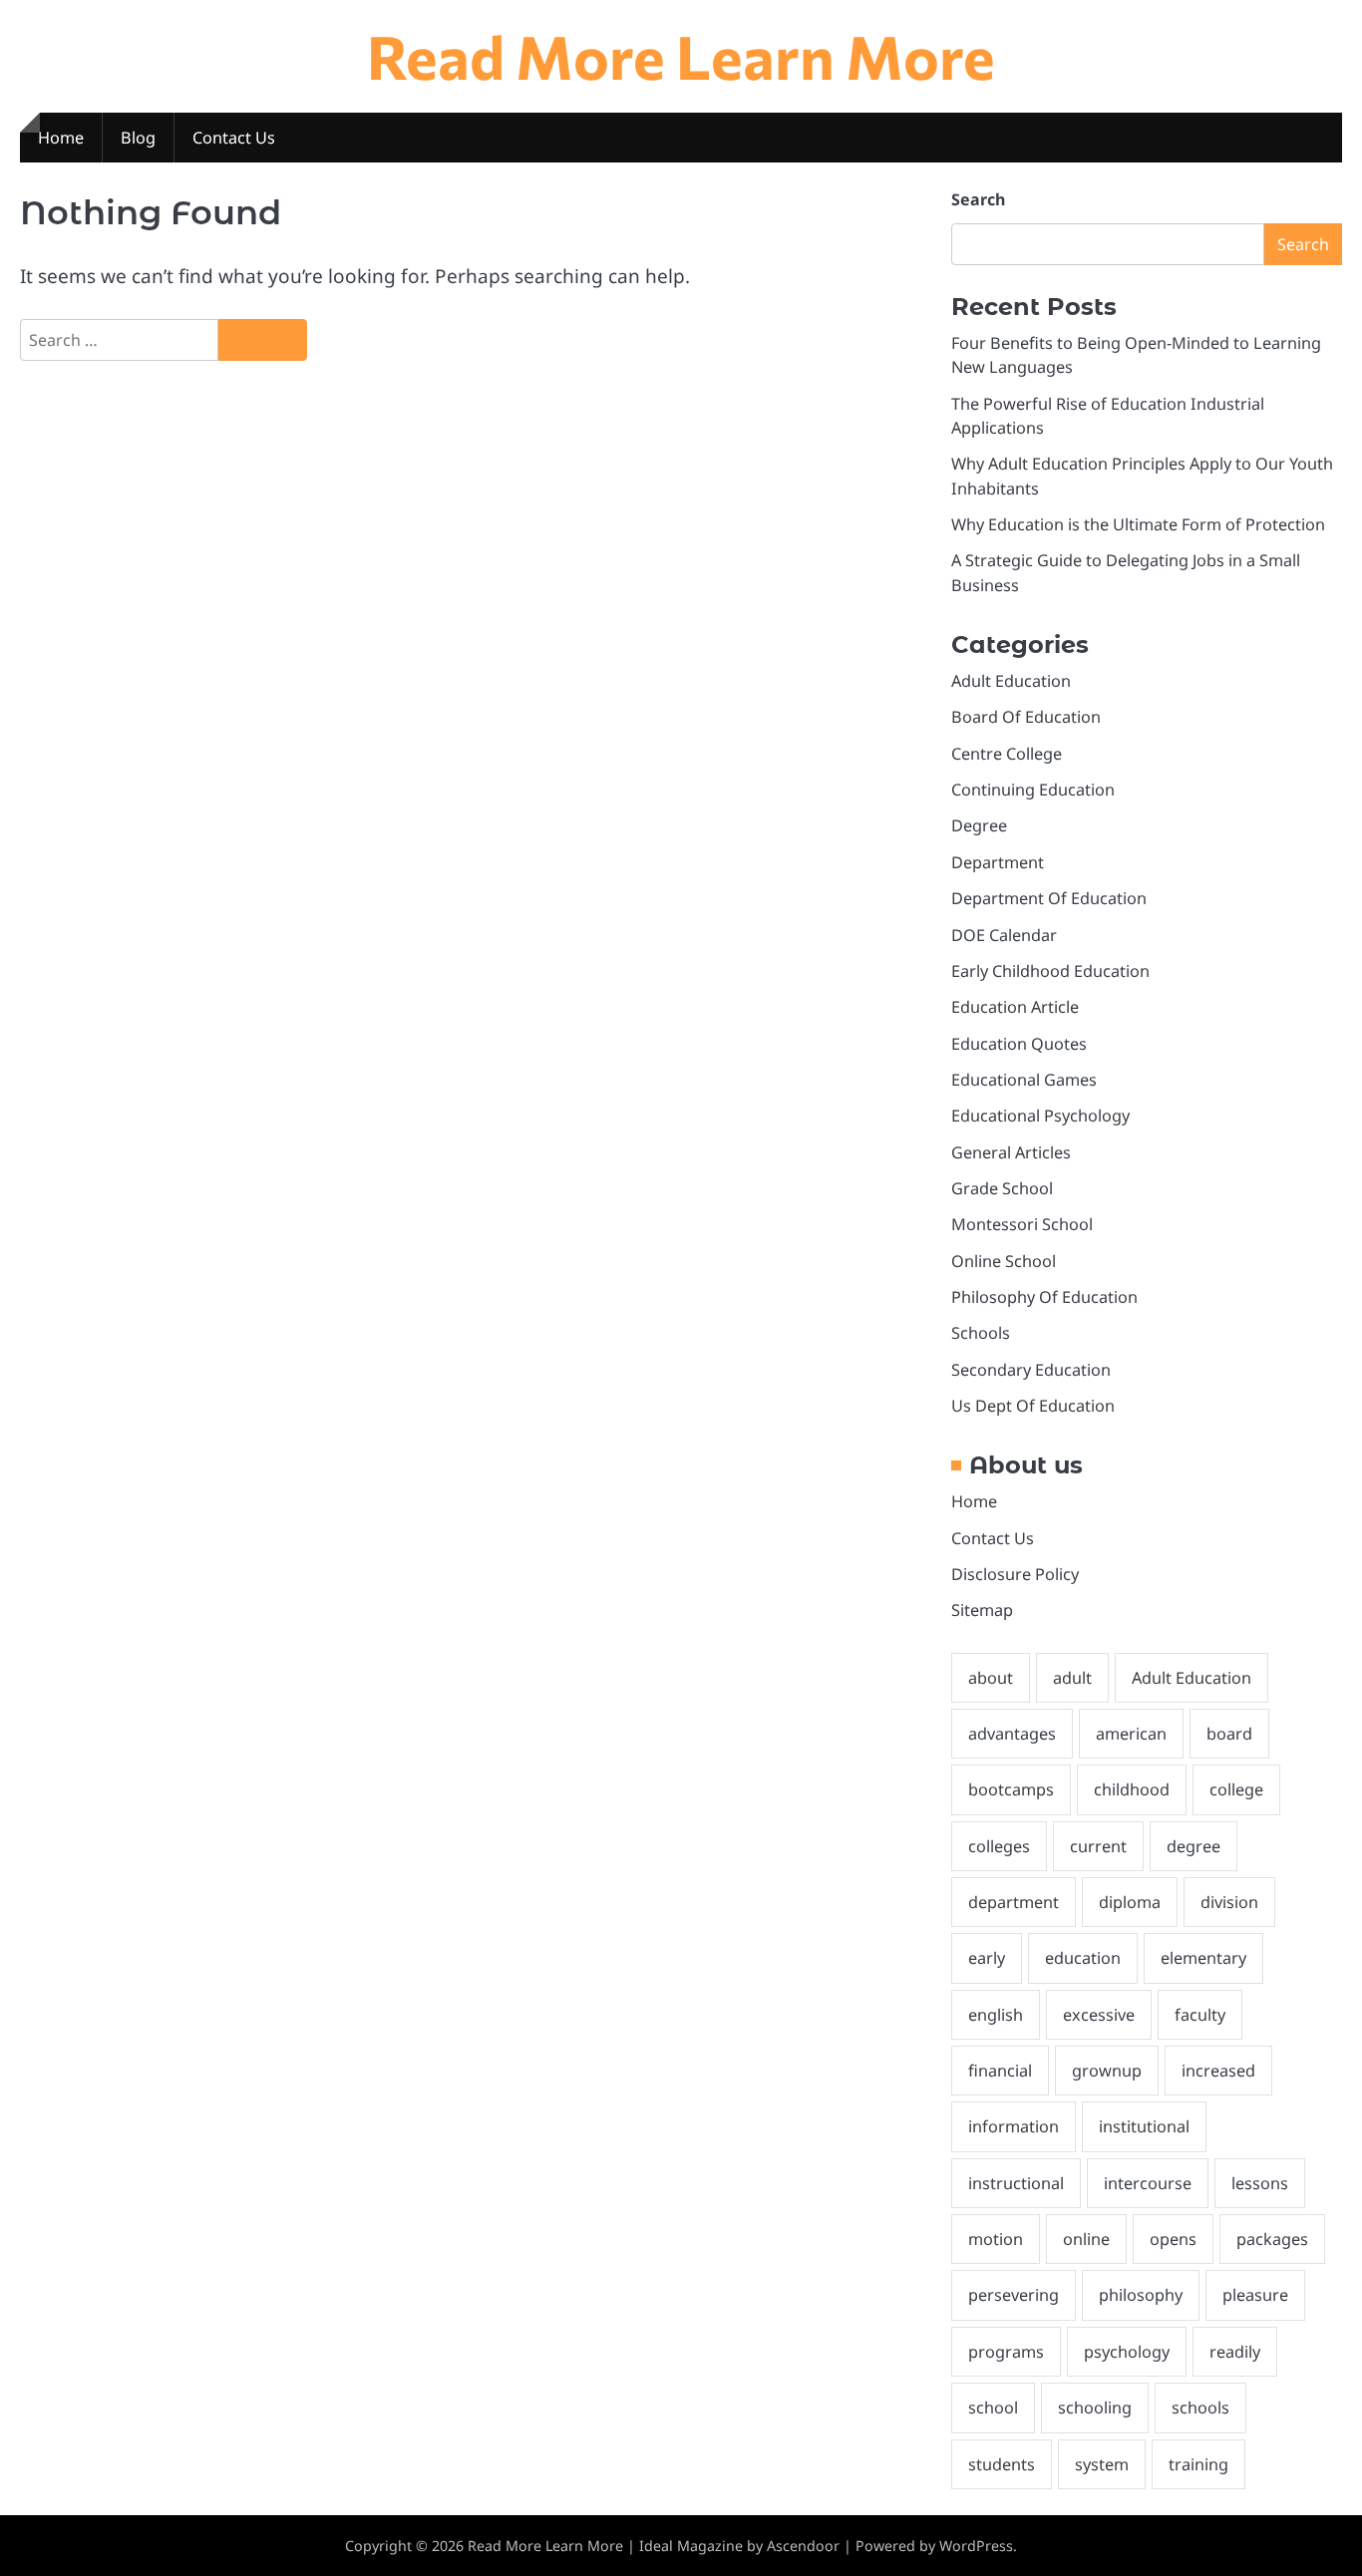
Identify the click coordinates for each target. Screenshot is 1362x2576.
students (1002, 2464)
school (993, 2408)
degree (1193, 1846)
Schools (981, 1333)
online (1086, 2239)
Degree (979, 825)
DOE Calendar (1004, 935)
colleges (999, 1846)
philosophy (1141, 2295)
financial (1000, 2071)
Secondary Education (1031, 1370)
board (1229, 1734)
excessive (1099, 2015)
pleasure (1255, 2295)
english (996, 2015)
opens (1173, 2239)
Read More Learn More (681, 55)
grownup (1107, 2071)
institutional (1144, 2126)
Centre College (1007, 754)
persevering (1014, 2295)
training (1198, 2464)
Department (998, 862)
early (987, 1958)
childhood (1132, 1789)
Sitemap (982, 1610)
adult (1072, 1678)
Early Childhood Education (1050, 971)
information (1014, 2126)
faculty (1200, 2015)
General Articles (1011, 1152)
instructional (1016, 2183)
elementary (1203, 1958)
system (1102, 2464)
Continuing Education (1033, 790)
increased (1218, 2071)
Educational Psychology (1040, 1116)
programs (1006, 2352)
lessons (1260, 2183)
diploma (1130, 1902)
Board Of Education (1026, 717)
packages (1272, 2239)
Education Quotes (1019, 1044)
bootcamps (1011, 1789)
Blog (138, 138)
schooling (1095, 2408)
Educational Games (1024, 1080)
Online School (1004, 1261)
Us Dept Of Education (1033, 1406)
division (1229, 1902)
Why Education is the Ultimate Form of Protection (1138, 524)
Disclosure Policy (1015, 1574)
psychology (1127, 2352)
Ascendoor (803, 2546)
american (1131, 1734)
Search (978, 199)
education (1083, 1958)
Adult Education (1011, 681)
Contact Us (234, 138)
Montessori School (1022, 1224)
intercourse (1148, 2183)
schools (1200, 2408)
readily (1235, 2352)
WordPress (976, 2546)
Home (61, 138)
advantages (1012, 1734)
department (1014, 1902)
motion (996, 2239)
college (1236, 1789)
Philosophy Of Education (1044, 1297)
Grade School (1002, 1188)
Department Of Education (1049, 898)
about (991, 1678)
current (1098, 1846)
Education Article (1015, 1007)
